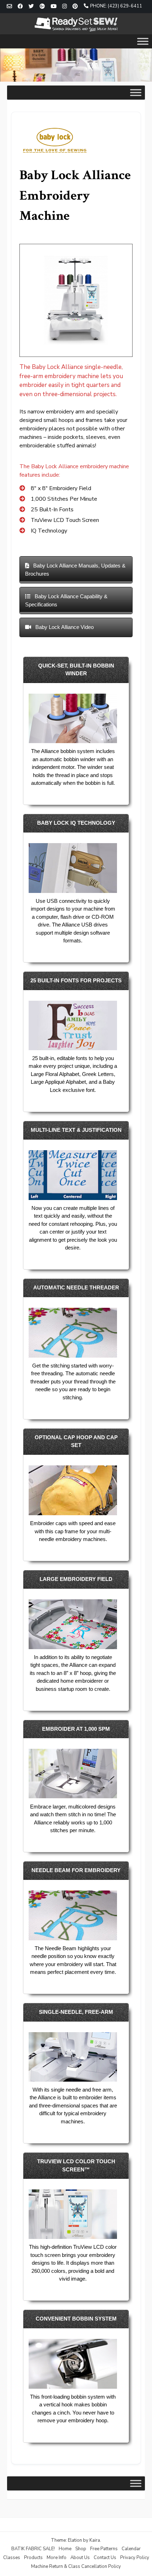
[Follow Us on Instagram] (65, 7)
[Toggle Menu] (143, 41)
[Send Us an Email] (9, 7)
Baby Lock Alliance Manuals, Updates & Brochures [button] (75, 570)
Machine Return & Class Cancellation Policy (76, 2566)
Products (33, 2558)
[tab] (76, 570)
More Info (57, 2558)
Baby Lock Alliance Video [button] (64, 627)
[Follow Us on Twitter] (31, 7)
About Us (80, 2558)
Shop (81, 2549)
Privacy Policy (135, 2558)
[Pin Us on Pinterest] (75, 7)
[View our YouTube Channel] (54, 7)
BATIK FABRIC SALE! (33, 2549)
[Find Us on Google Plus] (42, 7)
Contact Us (105, 2558)
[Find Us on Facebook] (20, 7)
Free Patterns (104, 2549)
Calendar (131, 2549)
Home (65, 2549)
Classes (12, 2558)
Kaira (95, 2540)
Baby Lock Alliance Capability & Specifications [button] (66, 600)
